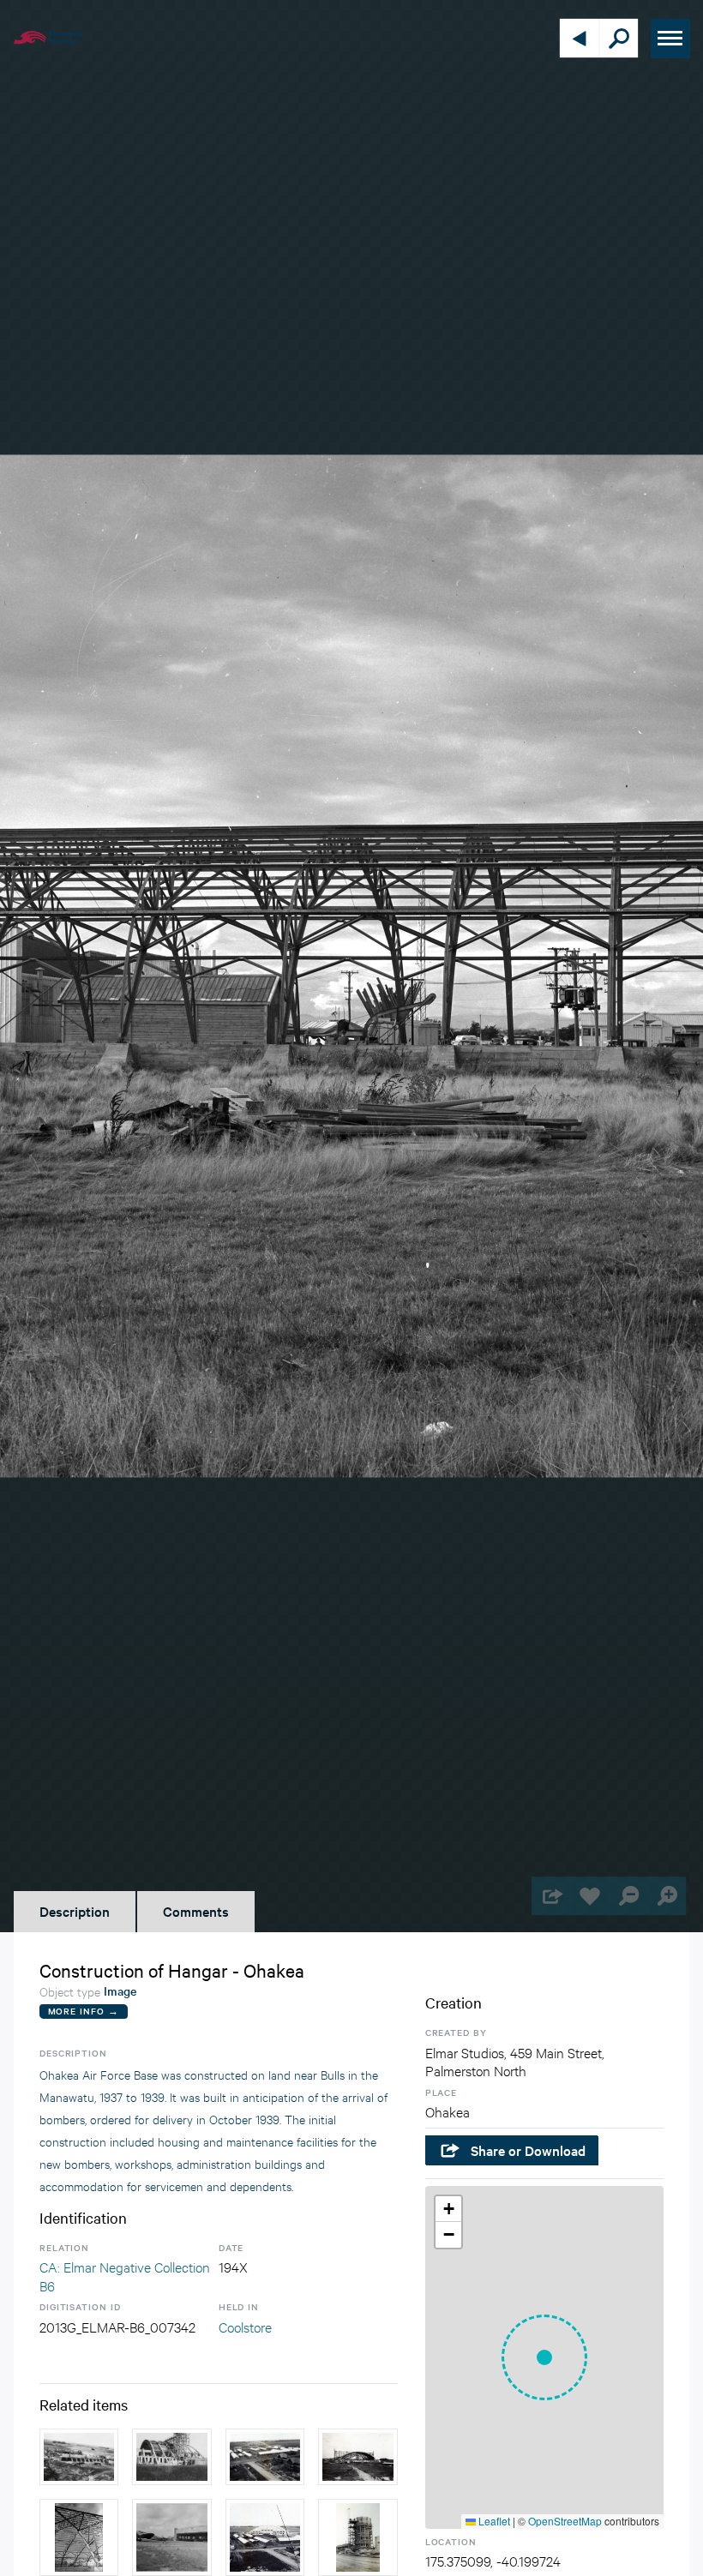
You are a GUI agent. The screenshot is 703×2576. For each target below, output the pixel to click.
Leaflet (493, 2521)
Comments (196, 1911)
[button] (544, 2357)
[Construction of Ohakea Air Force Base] (265, 2456)
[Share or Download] (551, 1896)
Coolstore (245, 2326)
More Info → (84, 2011)
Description (75, 1911)
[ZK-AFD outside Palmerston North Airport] (171, 2537)
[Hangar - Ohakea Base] (79, 2456)
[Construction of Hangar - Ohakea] (79, 2537)
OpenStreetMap (565, 2521)
